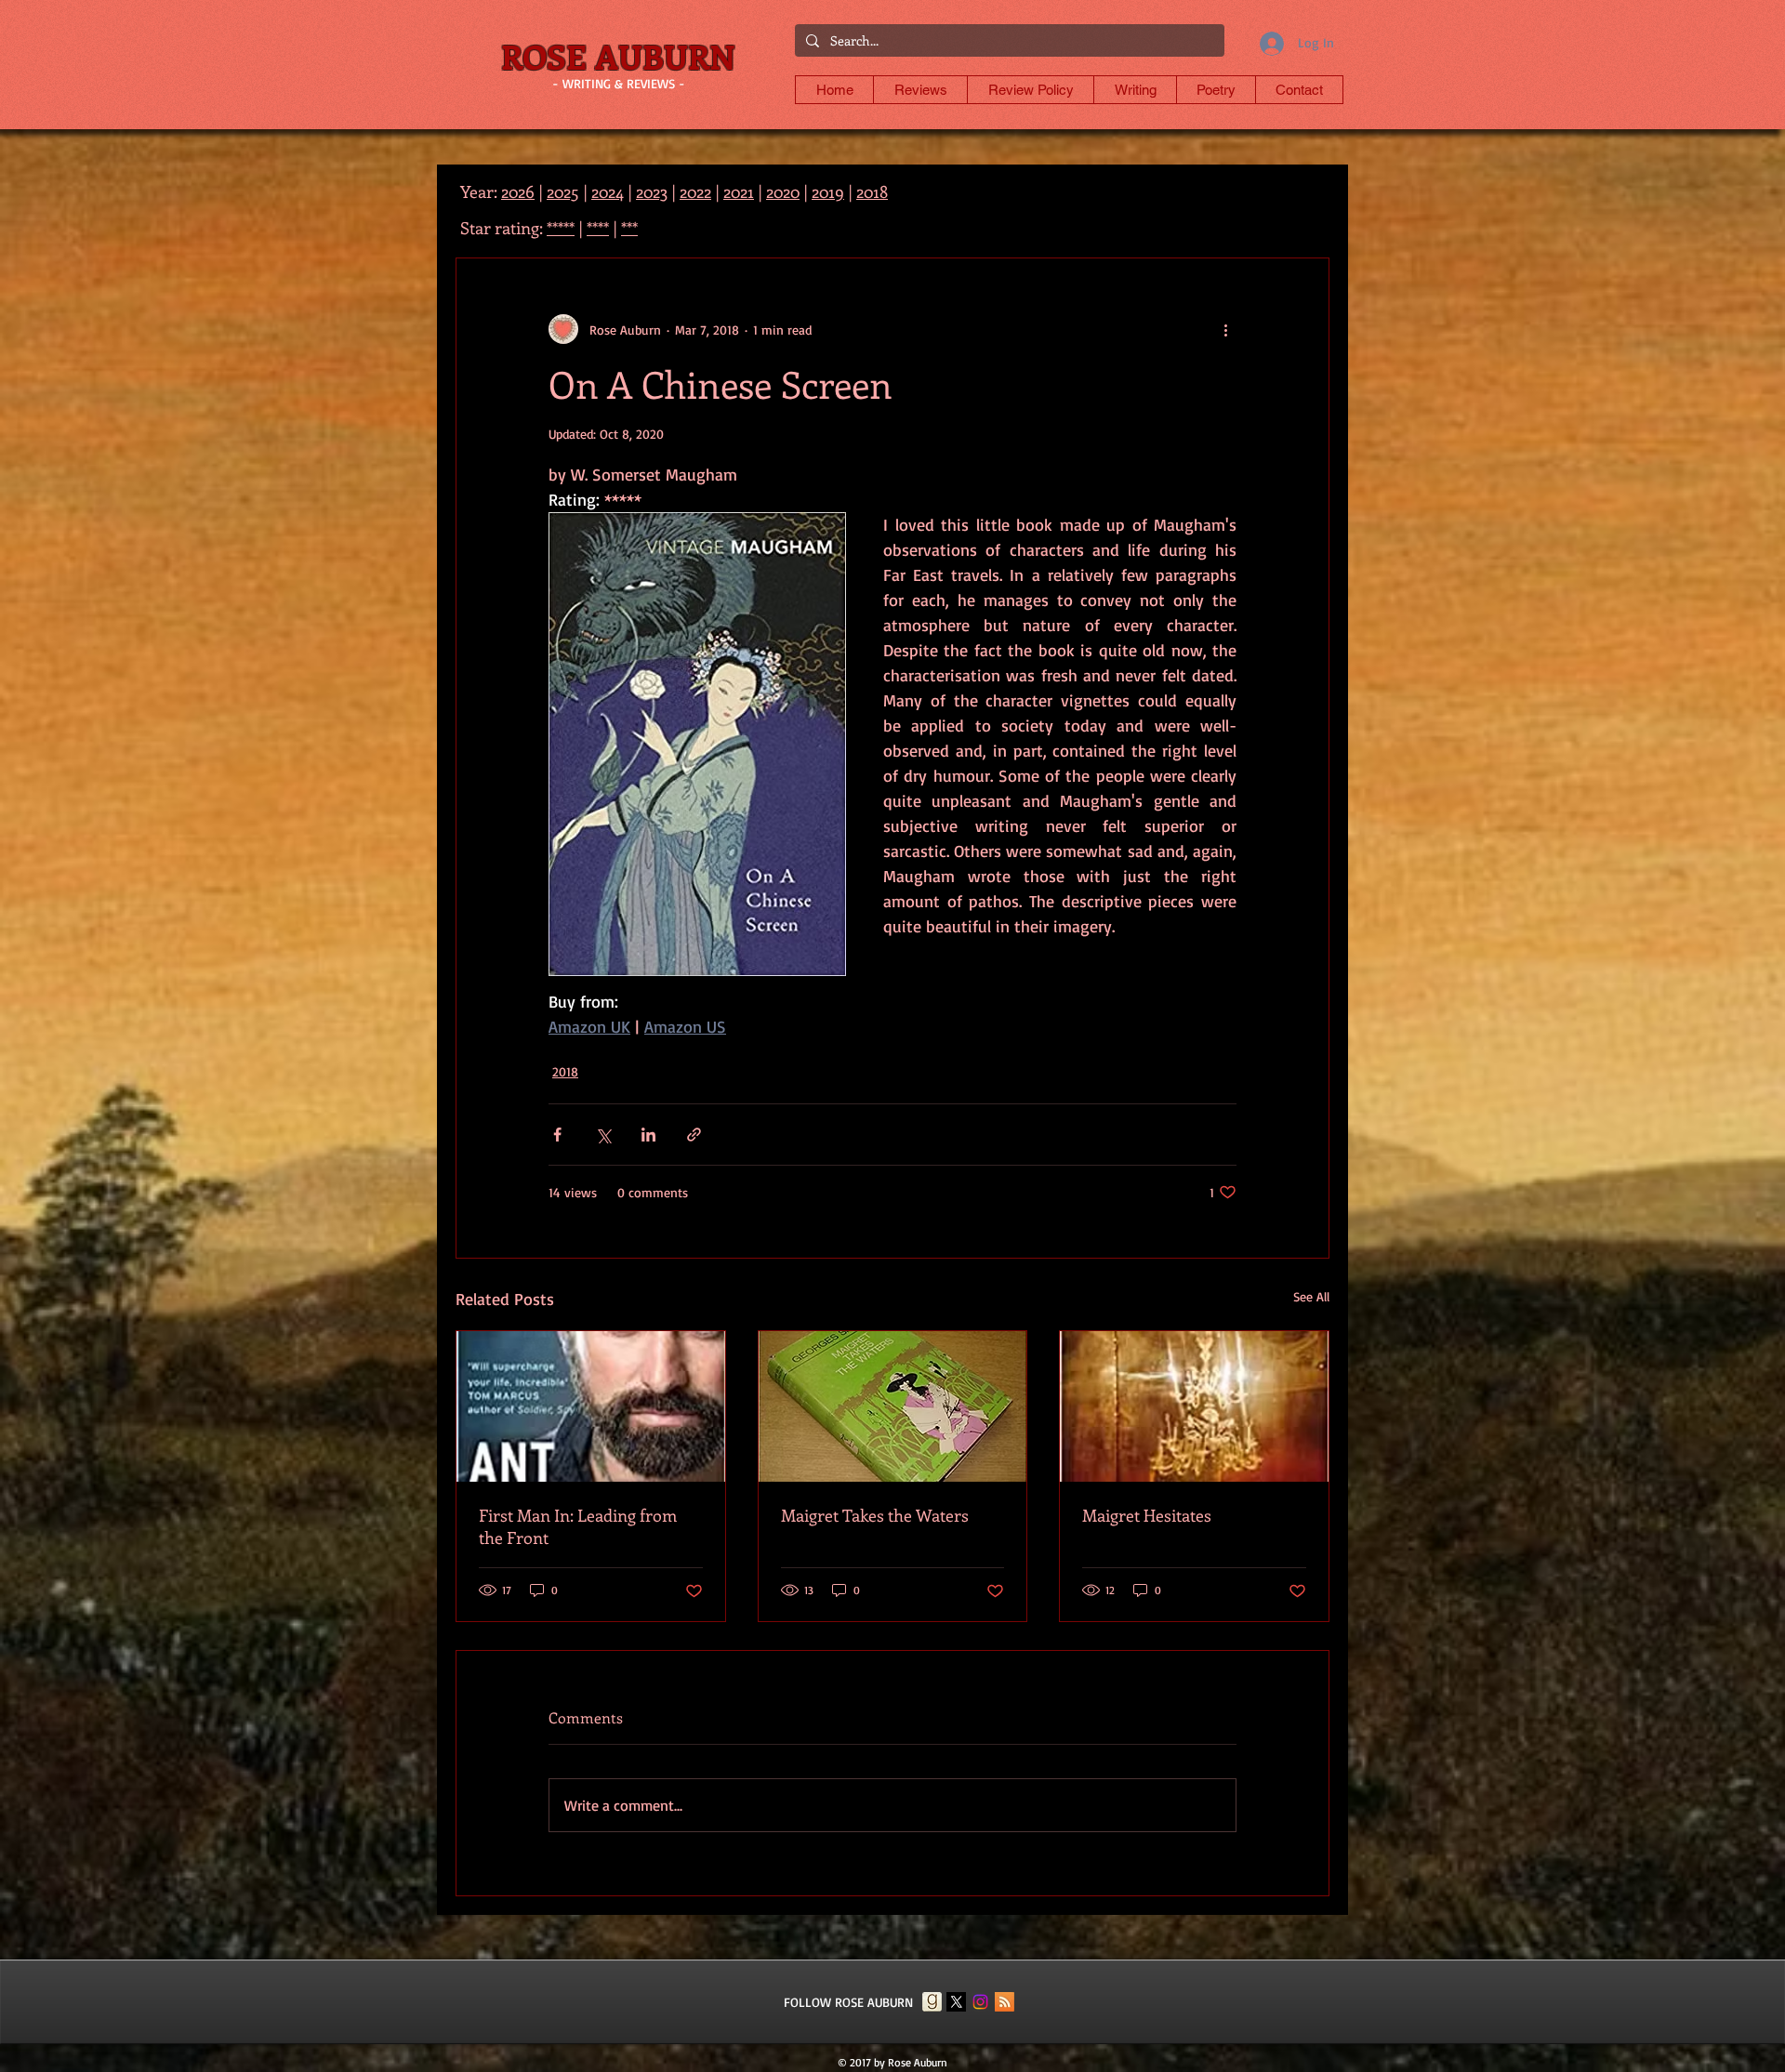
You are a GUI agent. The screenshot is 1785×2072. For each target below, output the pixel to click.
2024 (608, 191)
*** (629, 228)
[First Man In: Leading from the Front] (591, 1406)
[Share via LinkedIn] (648, 1135)
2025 (563, 191)
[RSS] (1005, 2002)
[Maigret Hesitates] (1194, 1406)
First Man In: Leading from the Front (578, 1526)
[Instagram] (980, 2002)
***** (561, 228)
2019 (828, 191)
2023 (652, 191)
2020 (783, 191)
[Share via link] (694, 1135)
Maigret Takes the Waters (875, 1515)
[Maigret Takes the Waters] (893, 1406)
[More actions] (1225, 329)
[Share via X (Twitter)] (603, 1135)
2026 (518, 191)
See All (1311, 1296)
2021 (739, 191)
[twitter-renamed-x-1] (956, 2002)
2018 (565, 1071)
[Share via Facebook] (557, 1135)
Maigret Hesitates (1147, 1515)
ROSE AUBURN (618, 56)
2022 (695, 191)
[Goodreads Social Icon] (932, 2002)
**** (598, 228)
